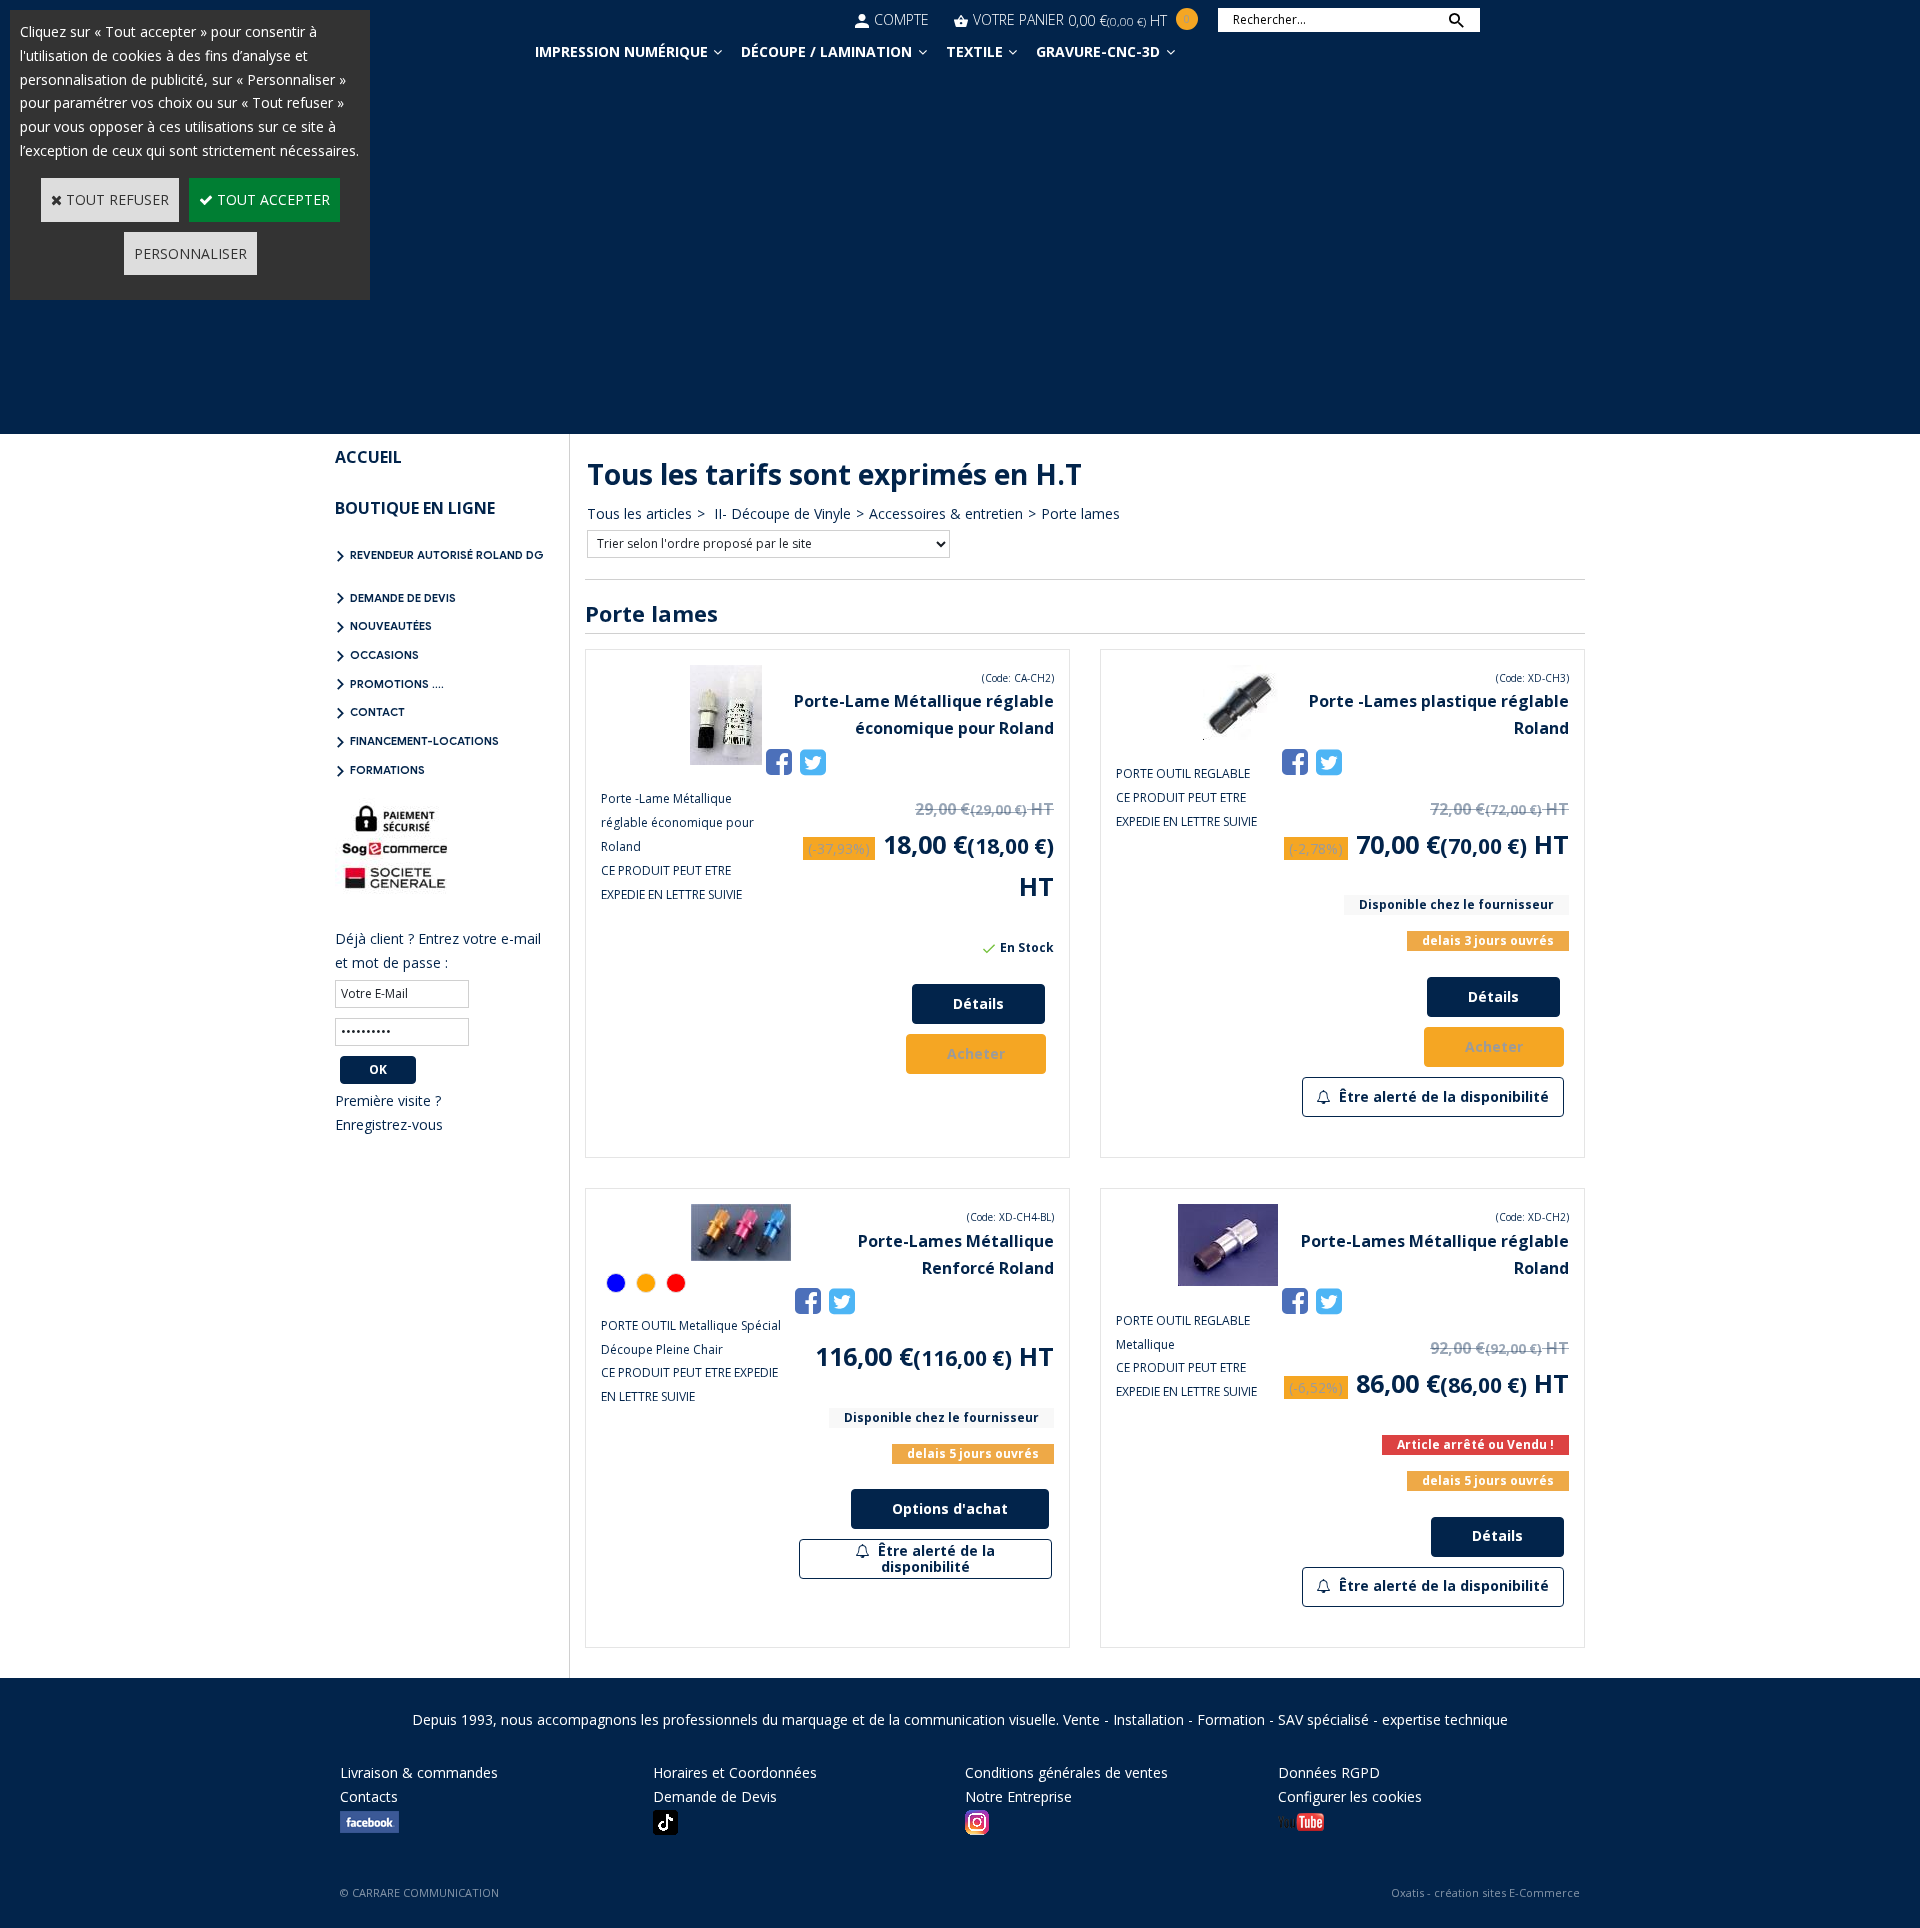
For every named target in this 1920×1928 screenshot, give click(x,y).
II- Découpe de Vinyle (780, 513)
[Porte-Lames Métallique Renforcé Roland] (741, 1255)
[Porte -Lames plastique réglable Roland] (1240, 734)
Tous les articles (639, 513)
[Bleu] (616, 1283)
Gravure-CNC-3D (1098, 51)
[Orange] (646, 1283)
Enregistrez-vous (389, 1124)
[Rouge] (676, 1283)
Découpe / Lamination (826, 51)
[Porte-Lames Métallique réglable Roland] (1228, 1280)
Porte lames (1080, 513)
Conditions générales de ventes (1066, 1772)
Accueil (368, 457)
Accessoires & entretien (946, 513)
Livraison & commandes (419, 1772)
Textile (974, 51)
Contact (377, 712)
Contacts (369, 1796)
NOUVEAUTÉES (391, 626)
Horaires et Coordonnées (735, 1772)
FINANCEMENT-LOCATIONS (424, 741)
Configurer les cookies (1350, 1796)
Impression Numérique (621, 51)
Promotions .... (397, 684)
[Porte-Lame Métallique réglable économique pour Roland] (726, 759)
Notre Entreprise (1018, 1796)
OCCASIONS (384, 655)
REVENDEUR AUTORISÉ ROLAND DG (447, 555)
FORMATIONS (387, 770)
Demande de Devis (403, 598)
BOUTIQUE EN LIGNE (415, 508)
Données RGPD (1329, 1772)
